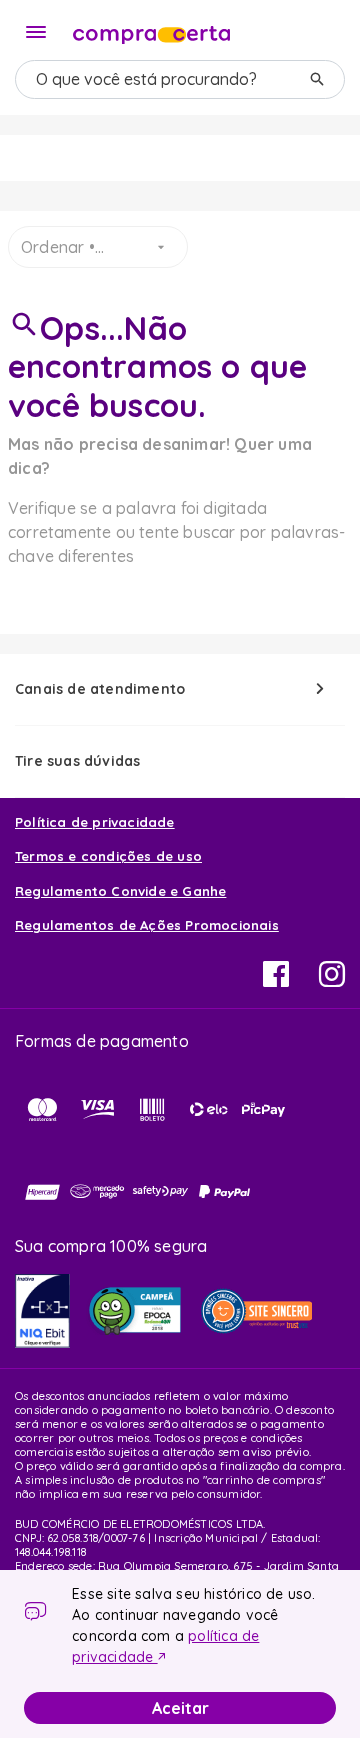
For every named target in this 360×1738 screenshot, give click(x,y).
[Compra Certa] (151, 30)
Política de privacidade (95, 822)
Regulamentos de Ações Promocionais (147, 925)
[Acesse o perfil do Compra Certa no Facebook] (276, 981)
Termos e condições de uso (108, 856)
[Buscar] (317, 79)
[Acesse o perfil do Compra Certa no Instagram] (332, 981)
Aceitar (180, 1708)
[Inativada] (42, 1311)
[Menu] (36, 32)
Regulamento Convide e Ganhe (120, 891)
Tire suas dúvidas (77, 761)
